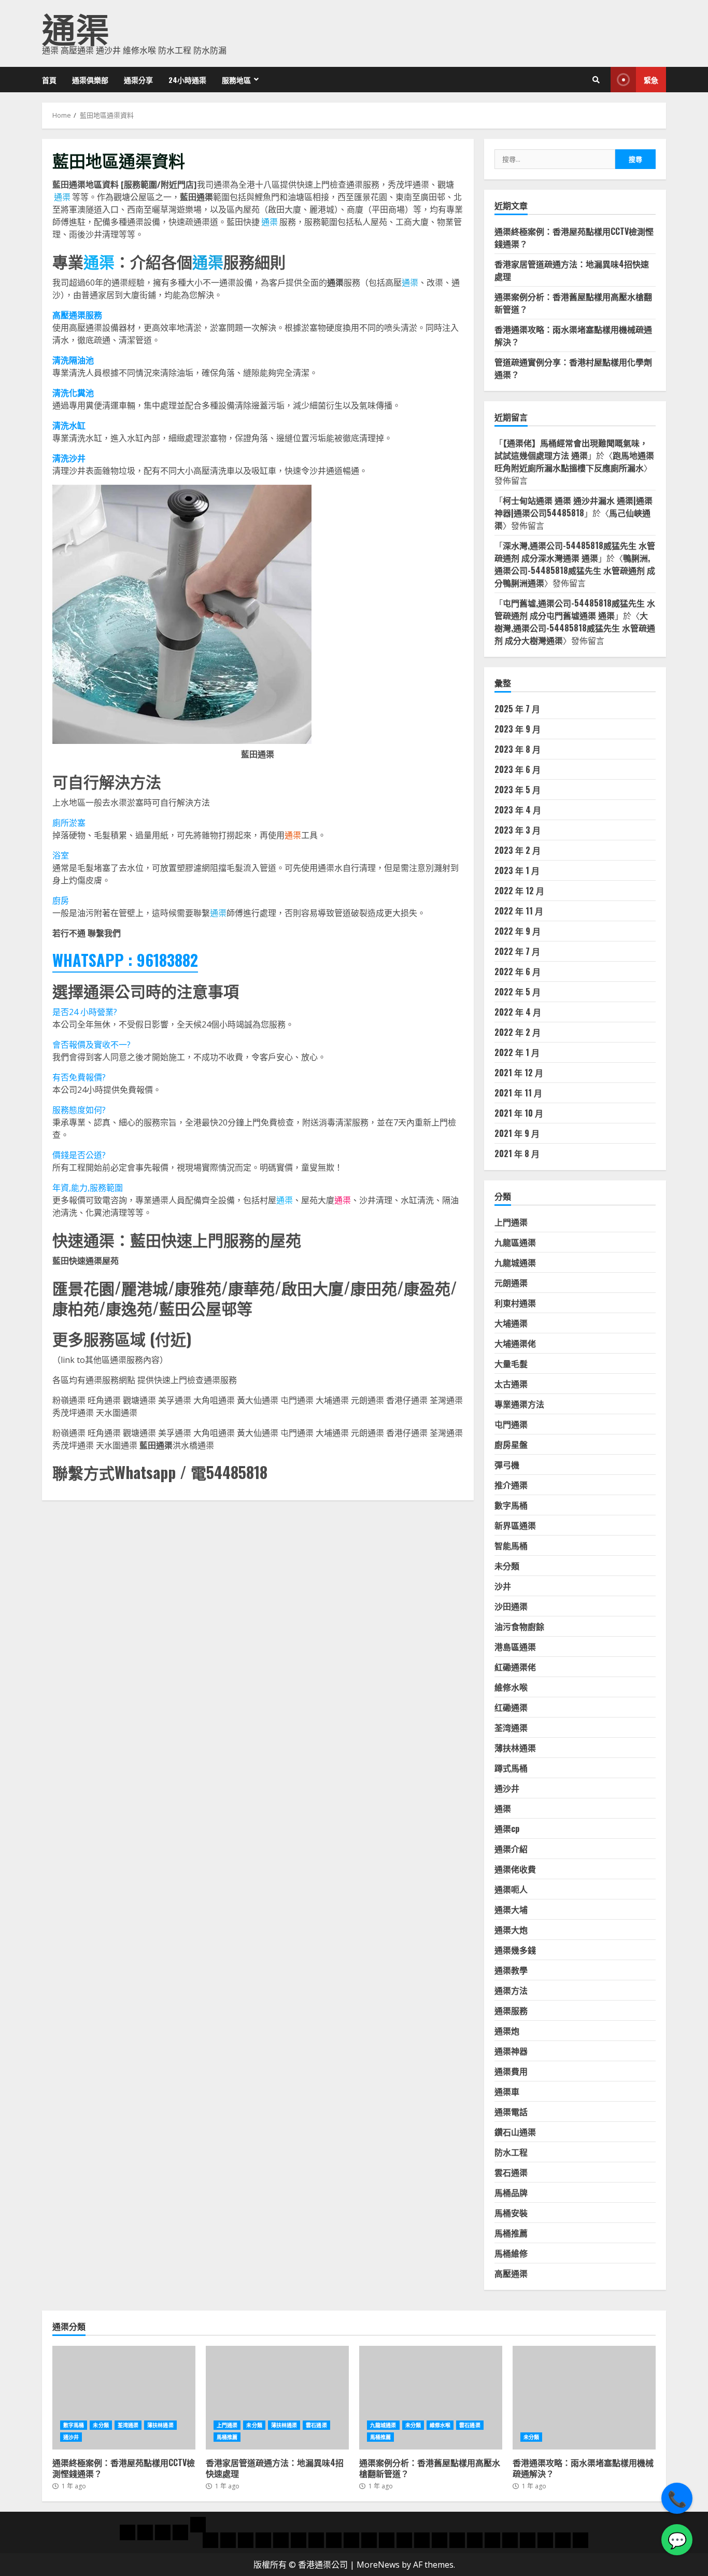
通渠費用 (511, 2071)
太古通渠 (511, 1384)
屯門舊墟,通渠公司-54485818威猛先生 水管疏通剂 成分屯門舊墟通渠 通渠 (575, 609)
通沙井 (507, 1788)
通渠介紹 (511, 1849)
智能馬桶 (511, 1545)
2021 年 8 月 (517, 1153)
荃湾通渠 (511, 1727)
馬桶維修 (511, 2253)
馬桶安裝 (511, 2213)
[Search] (596, 80)
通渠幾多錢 (515, 1950)
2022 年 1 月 (517, 1052)
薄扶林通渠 (515, 1748)
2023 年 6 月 (518, 769)
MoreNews (378, 2565)
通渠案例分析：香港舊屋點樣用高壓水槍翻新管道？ (431, 2398)
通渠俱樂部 (90, 80)
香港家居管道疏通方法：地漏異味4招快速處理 (277, 2398)
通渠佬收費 (515, 1869)
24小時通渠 (187, 80)
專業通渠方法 (519, 1404)
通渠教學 (511, 1970)
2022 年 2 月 (518, 1032)
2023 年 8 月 (518, 749)
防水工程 (511, 2152)
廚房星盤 (511, 1444)
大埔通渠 (511, 1323)
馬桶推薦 (511, 2233)
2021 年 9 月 (517, 1133)
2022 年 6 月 (518, 972)
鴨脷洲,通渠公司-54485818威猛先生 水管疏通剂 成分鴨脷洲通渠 (575, 570)
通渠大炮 (511, 1930)
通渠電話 (511, 2112)
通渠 (76, 27)
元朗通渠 (511, 1283)
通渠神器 (511, 2051)
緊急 (651, 80)
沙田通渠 (511, 1606)
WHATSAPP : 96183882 (125, 960)
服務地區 (236, 80)
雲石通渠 (511, 2172)
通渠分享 (138, 80)
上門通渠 (511, 1222)
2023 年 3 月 (518, 830)
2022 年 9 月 (518, 931)
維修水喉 (511, 1687)
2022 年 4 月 (518, 1012)
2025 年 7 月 (517, 709)
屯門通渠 (511, 1424)
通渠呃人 (511, 1889)
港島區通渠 (515, 1646)
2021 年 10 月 (519, 1113)
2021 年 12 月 (519, 1073)
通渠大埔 (511, 1909)
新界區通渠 (515, 1525)
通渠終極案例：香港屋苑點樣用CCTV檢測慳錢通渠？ (124, 2398)
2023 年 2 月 (518, 850)
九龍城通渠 (515, 1262)
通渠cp (507, 1828)
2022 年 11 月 (519, 911)
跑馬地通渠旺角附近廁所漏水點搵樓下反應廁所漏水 (574, 461)
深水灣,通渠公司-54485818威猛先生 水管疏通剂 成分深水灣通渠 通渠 (575, 552)
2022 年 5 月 (518, 992)
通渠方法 (511, 1990)
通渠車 (507, 2091)
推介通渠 (511, 1485)
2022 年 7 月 (517, 951)
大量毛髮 (511, 1363)
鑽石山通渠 (515, 2132)
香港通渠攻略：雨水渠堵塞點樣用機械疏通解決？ (584, 2398)
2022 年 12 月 (519, 891)
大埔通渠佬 (515, 1343)
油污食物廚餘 (519, 1626)
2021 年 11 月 (518, 1093)
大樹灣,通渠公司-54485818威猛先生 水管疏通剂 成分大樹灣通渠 (575, 628)
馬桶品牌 (511, 2192)
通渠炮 (507, 2031)
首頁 (49, 80)
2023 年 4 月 (518, 810)
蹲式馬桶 (511, 1768)
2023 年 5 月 (518, 790)
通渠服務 (511, 2010)
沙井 (503, 1586)
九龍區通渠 (515, 1242)
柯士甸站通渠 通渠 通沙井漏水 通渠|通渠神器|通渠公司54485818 (574, 506)
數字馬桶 (511, 1505)
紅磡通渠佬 (515, 1667)
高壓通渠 (511, 2273)
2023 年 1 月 (517, 870)
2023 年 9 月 (518, 729)
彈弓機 (507, 1465)
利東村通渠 (515, 1303)
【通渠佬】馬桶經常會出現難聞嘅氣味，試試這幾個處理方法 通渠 (571, 449)
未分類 (507, 1566)
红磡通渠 (511, 1707)
